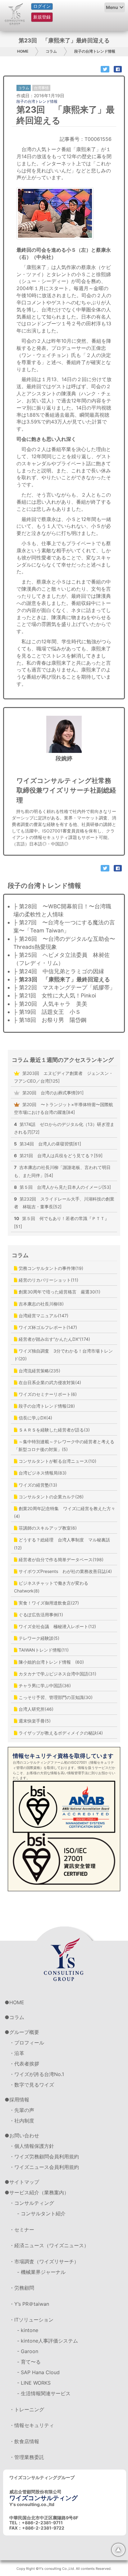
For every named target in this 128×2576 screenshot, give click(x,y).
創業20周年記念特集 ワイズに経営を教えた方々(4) (65, 1512)
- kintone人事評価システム (48, 2341)
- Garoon (28, 2351)
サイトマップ (24, 2182)
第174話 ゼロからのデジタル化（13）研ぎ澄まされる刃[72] (64, 1128)
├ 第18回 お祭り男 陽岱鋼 (50, 1020)
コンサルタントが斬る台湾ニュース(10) (57, 1461)
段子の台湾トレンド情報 (95, 51)
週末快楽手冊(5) (34, 1721)
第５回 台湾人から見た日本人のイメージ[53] (62, 1187)
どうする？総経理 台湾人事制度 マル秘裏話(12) (62, 1544)
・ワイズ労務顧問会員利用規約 (44, 2157)
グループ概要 (24, 2032)
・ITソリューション (31, 2320)
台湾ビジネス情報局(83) (42, 1473)
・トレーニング (27, 2409)
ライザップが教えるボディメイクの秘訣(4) (60, 1733)
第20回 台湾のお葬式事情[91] (52, 1093)
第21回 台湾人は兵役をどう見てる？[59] (58, 1156)
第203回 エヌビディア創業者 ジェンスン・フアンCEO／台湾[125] (64, 1077)
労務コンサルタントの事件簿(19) (50, 1268)
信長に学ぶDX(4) (35, 1418)
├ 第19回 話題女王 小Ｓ (47, 1012)
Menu (112, 7)
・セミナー (22, 2230)
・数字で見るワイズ (32, 2085)
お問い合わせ (24, 2135)
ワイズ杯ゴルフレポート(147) (47, 1327)
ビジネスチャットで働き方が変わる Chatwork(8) (53, 1587)
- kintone (28, 2330)
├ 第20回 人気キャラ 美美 (50, 1004)
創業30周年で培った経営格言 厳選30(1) (59, 1292)
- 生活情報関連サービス (44, 2393)
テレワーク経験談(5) (38, 1638)
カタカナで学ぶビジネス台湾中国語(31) (57, 1674)
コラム (51, 51)
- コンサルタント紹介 (41, 2213)
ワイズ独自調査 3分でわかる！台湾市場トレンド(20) (63, 1355)
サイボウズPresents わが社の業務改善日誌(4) (65, 1571)
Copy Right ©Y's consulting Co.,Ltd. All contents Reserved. (64, 2569)
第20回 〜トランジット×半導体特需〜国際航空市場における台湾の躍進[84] (64, 1108)
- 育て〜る (29, 2362)
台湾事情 (41, 88)
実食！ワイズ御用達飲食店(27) (48, 1603)
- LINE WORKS (34, 2383)
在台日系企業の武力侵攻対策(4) (49, 1382)
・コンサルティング (32, 2203)
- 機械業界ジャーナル (41, 2272)
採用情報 (19, 2100)
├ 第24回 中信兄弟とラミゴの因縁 (59, 971)
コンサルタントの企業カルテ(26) (50, 1497)
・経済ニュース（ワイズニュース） (49, 2245)
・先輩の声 (22, 2110)
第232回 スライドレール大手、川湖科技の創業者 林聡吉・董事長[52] (64, 1203)
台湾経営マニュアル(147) (43, 1316)
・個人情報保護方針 (32, 2146)
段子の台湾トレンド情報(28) (46, 1406)
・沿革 (17, 2053)
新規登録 (42, 17)
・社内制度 (22, 2121)
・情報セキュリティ (32, 2425)
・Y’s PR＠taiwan (29, 2304)
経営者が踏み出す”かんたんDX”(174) (54, 1339)
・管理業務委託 (27, 2457)
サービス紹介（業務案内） (39, 2192)
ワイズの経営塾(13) (37, 1485)
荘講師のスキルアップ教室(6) (47, 1528)
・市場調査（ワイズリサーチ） (44, 2261)
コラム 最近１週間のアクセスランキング (63, 1060)
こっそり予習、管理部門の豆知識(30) (55, 1697)
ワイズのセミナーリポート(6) (47, 1394)
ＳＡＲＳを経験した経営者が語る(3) (54, 1430)
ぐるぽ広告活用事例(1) (40, 1615)
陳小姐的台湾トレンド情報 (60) (51, 1662)
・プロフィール (27, 2043)
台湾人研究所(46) (35, 1709)
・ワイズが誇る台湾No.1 (37, 2074)
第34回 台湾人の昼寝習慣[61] (48, 1144)
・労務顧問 (22, 2288)
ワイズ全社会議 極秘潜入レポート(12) (57, 1626)
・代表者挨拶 (24, 2064)
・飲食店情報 (24, 2441)
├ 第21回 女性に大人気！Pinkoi (55, 995)
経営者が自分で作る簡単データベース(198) (60, 1560)
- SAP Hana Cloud (38, 2372)
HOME (23, 51)
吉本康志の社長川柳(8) (41, 1304)
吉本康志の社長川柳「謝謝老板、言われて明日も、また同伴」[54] (62, 1171)
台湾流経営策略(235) (39, 1371)
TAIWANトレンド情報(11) (43, 1650)
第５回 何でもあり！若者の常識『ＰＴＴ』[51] (62, 1222)
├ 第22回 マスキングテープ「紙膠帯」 (64, 987)
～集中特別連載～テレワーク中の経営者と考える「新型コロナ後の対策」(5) (64, 1445)
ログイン (42, 6)
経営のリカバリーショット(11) (48, 1280)
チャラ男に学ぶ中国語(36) (44, 1685)
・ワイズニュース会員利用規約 (44, 2167)
